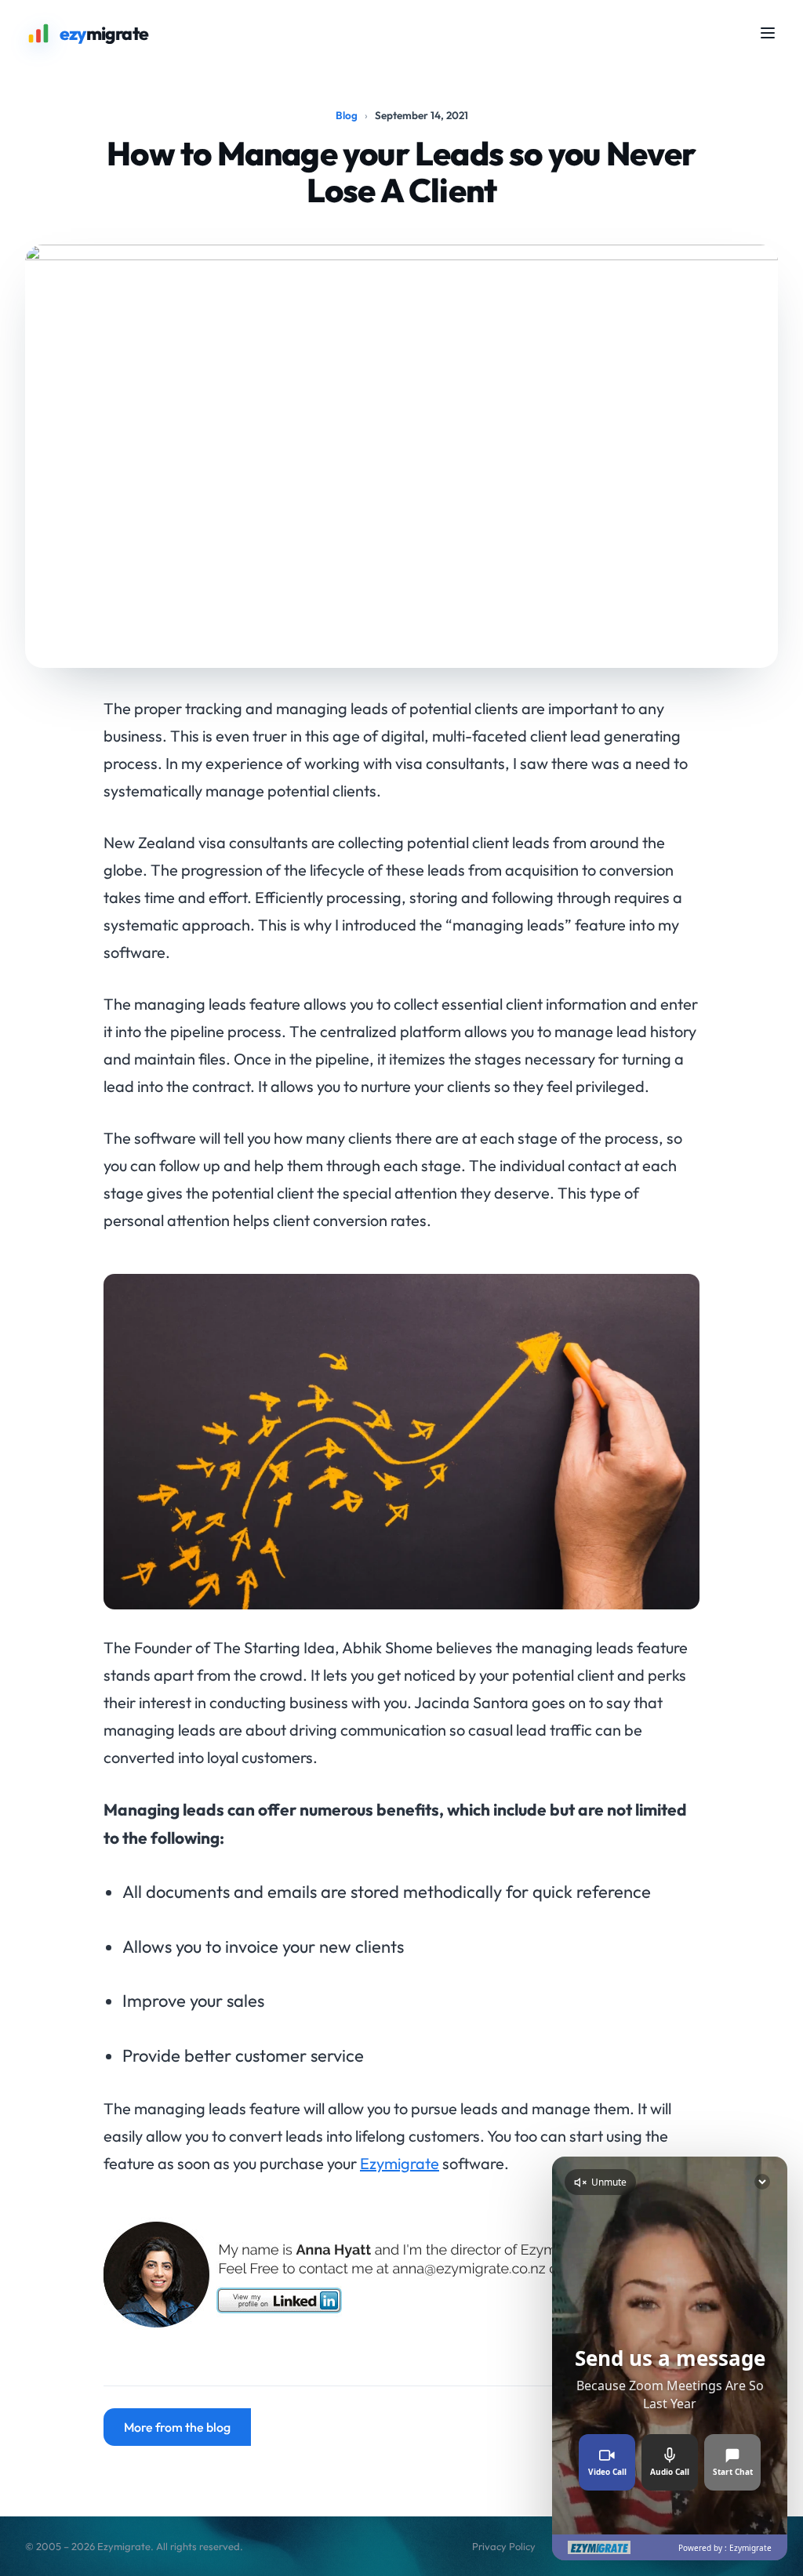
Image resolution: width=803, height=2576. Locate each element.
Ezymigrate (400, 2163)
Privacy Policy (504, 2546)
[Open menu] (768, 33)
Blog (347, 115)
